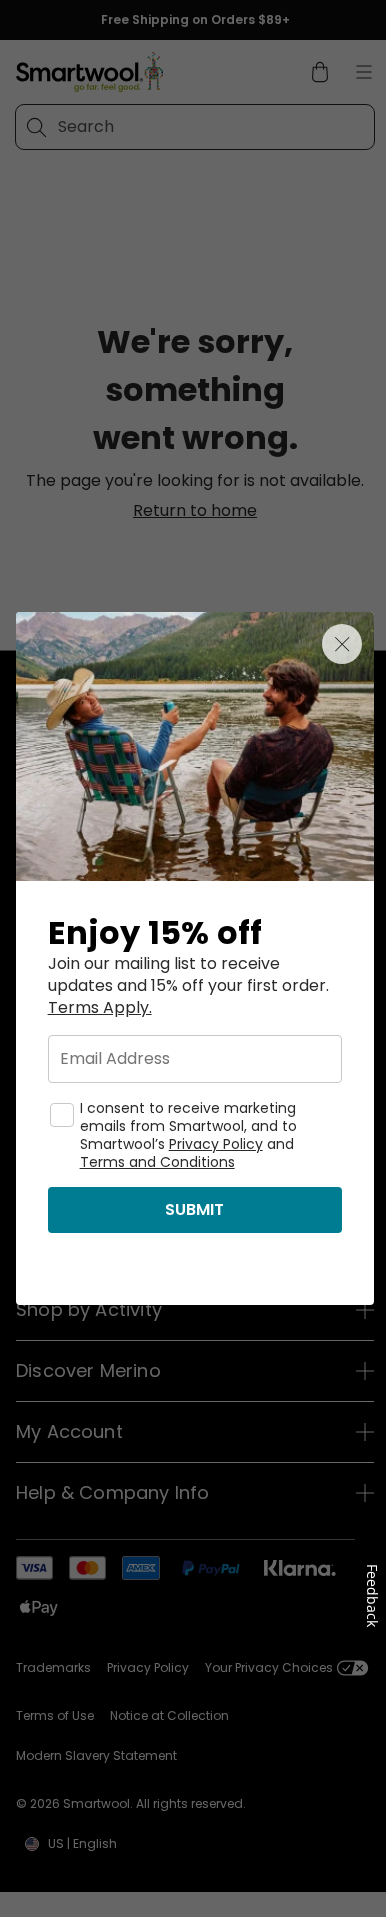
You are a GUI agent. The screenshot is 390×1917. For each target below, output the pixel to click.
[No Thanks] (342, 644)
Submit (194, 1209)
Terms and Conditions (157, 1162)
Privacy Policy (216, 1144)
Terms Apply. (100, 1008)
